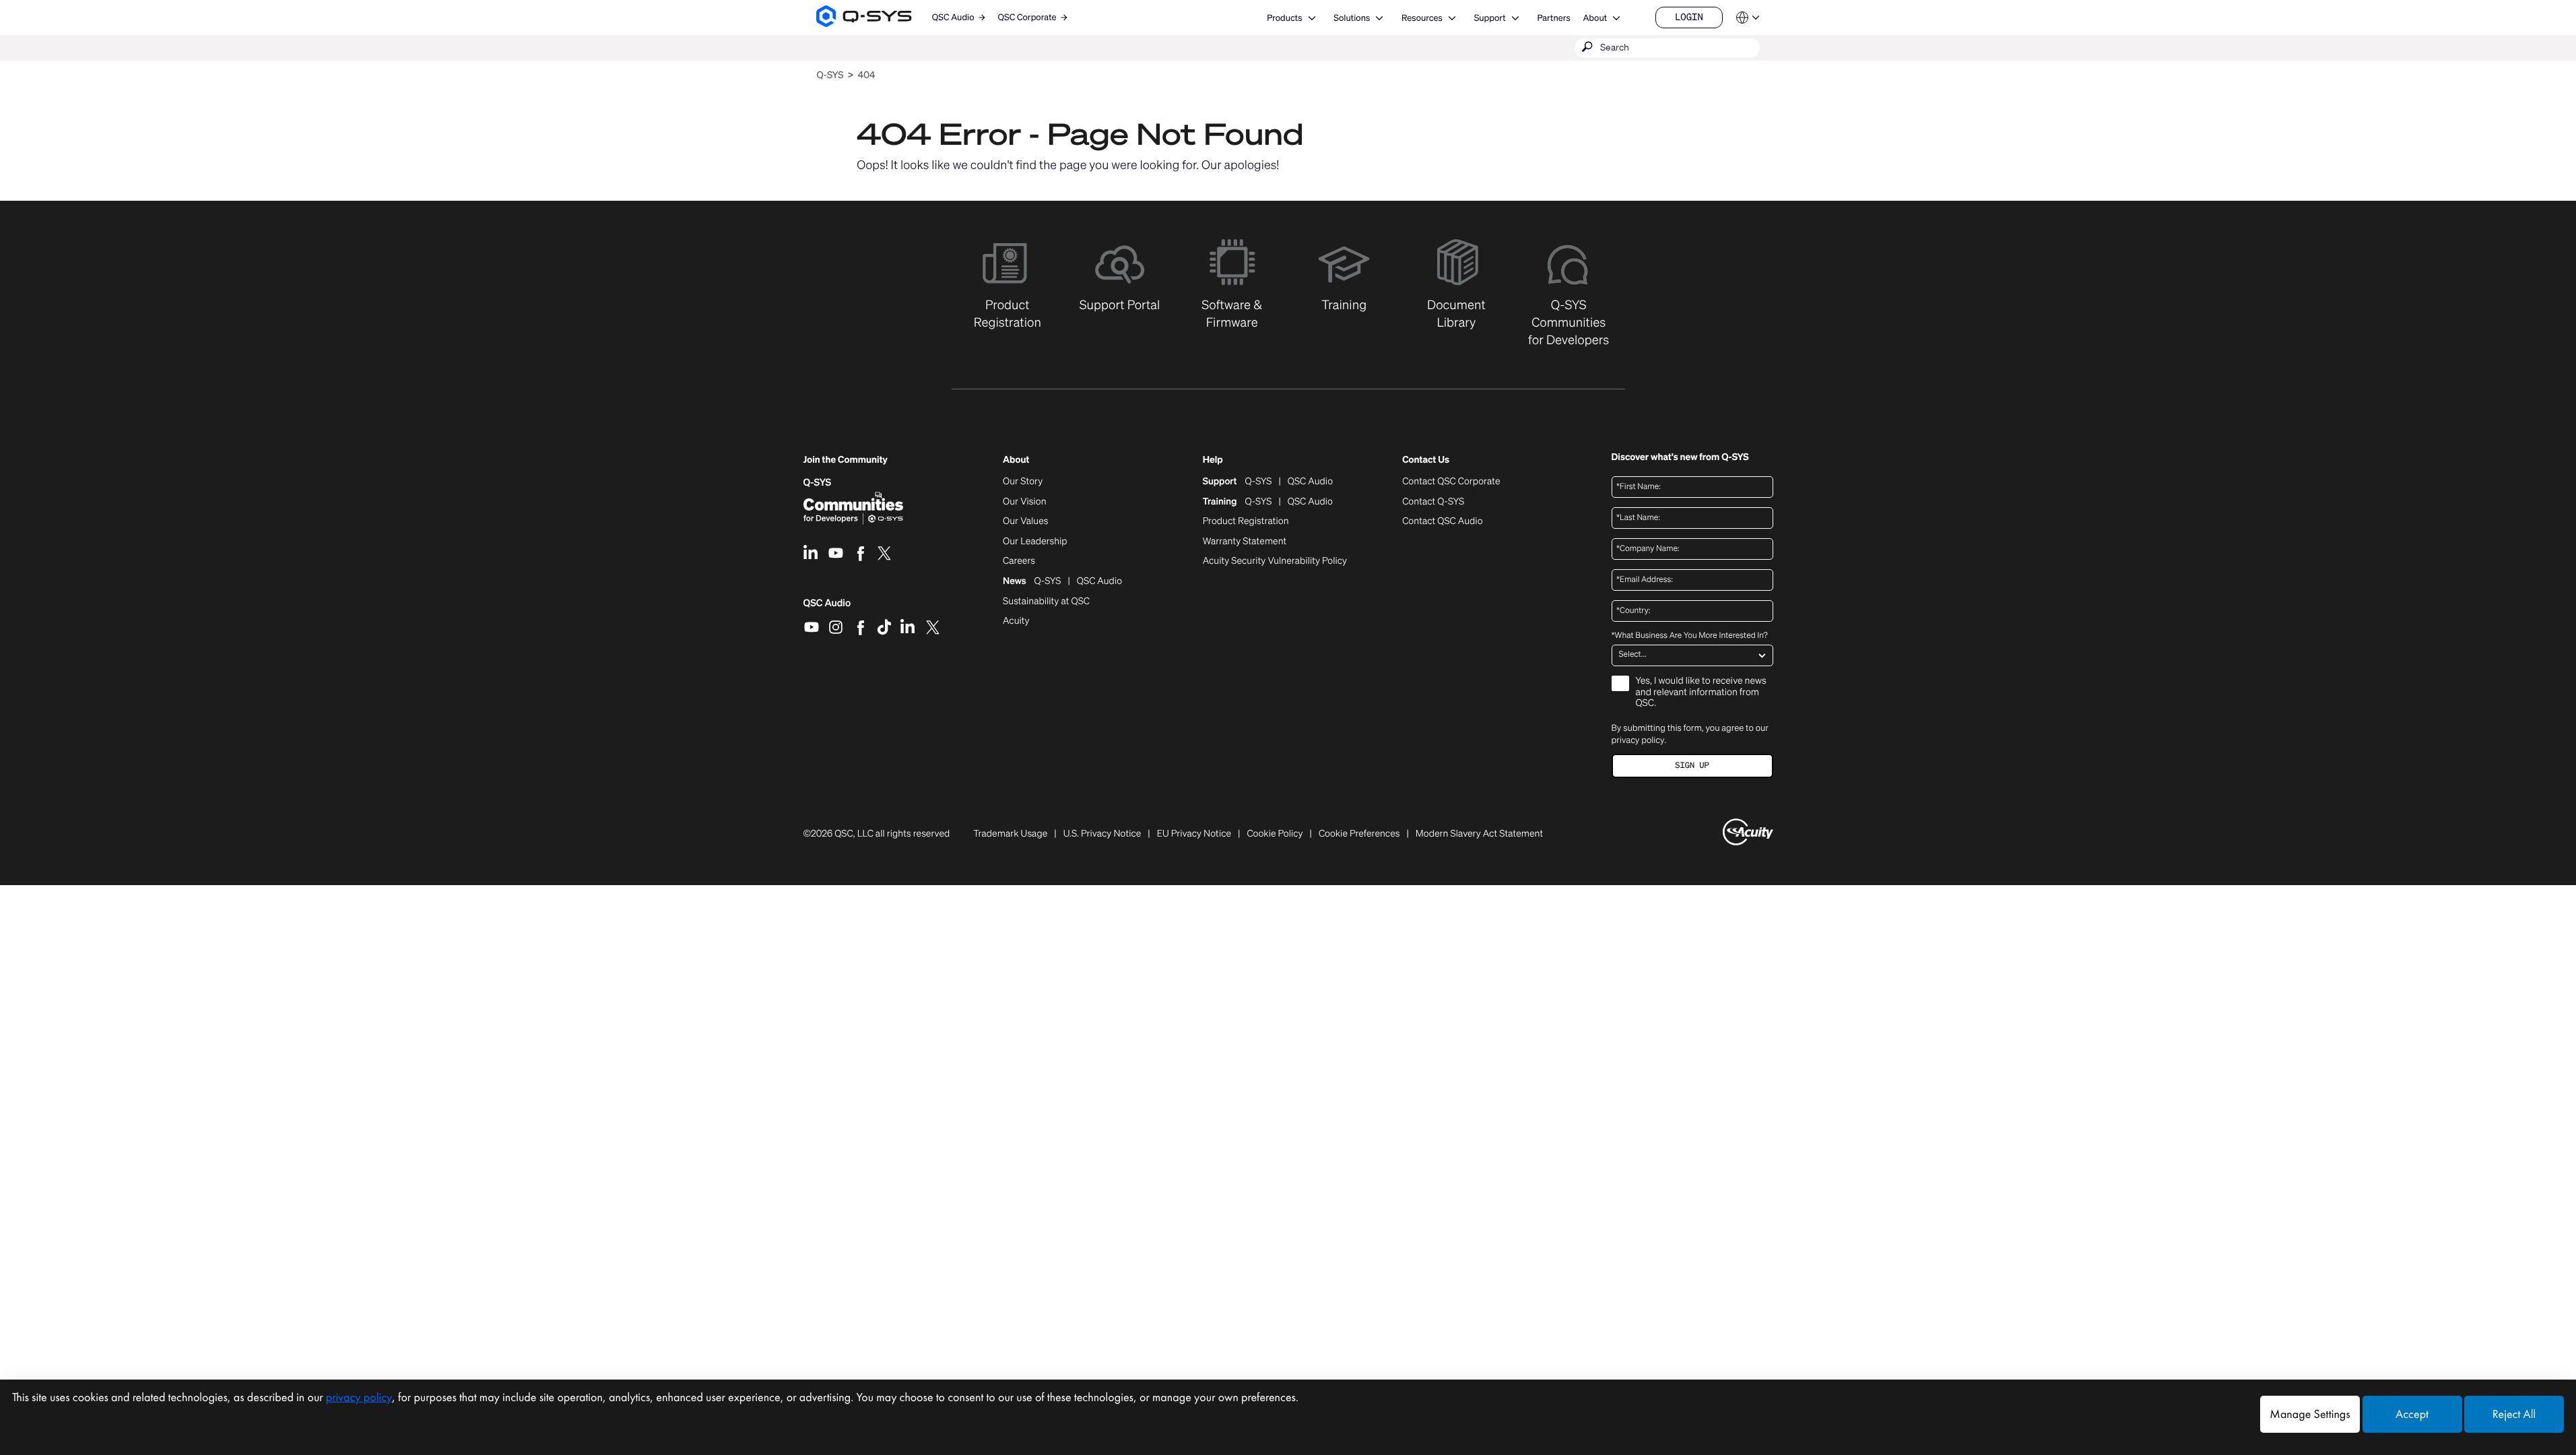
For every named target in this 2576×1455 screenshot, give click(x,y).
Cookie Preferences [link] (1359, 834)
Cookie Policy (1275, 834)
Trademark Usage (1010, 834)
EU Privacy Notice (1194, 834)
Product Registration (1246, 521)
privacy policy (1638, 740)
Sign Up (1692, 766)
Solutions (1352, 18)
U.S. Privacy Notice (1102, 834)
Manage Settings (2310, 1414)
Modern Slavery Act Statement (1479, 834)
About (1595, 18)
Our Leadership (1035, 542)
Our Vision (1025, 502)
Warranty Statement (1245, 542)
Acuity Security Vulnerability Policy (1275, 561)
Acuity (1016, 621)
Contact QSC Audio (1442, 521)
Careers (1019, 561)
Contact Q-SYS (1433, 502)
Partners (1553, 18)
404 (867, 75)
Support (1490, 18)
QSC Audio (827, 608)
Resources (1422, 18)
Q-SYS (830, 75)
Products (1284, 18)
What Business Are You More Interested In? (1690, 636)
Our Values (1025, 521)
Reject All (2514, 1414)
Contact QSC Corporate (1451, 482)
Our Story (1023, 482)
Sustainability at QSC (1046, 602)
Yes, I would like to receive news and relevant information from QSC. (1701, 693)
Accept (2412, 1414)
